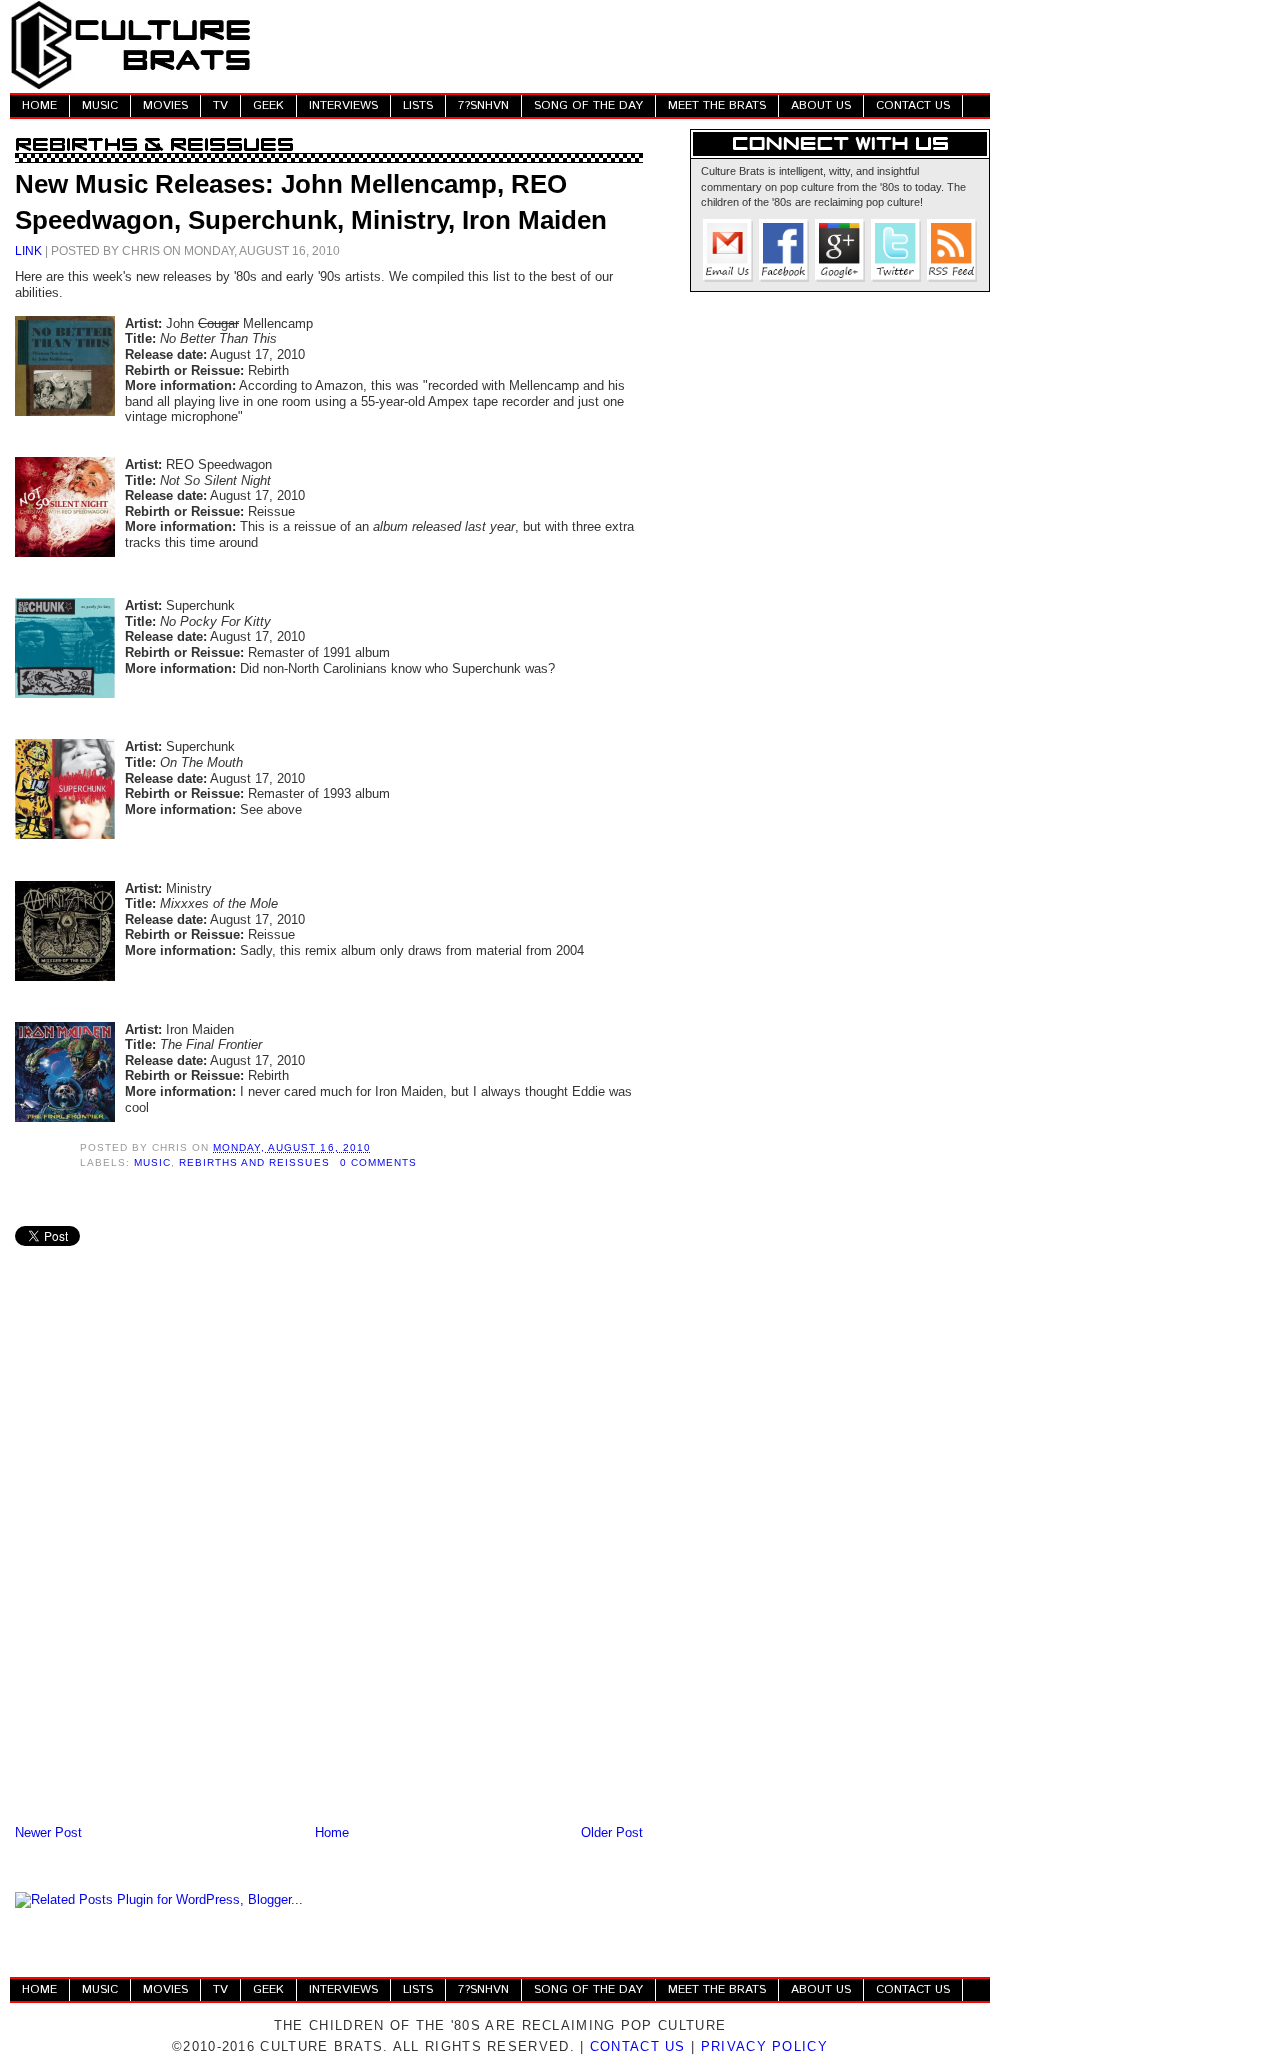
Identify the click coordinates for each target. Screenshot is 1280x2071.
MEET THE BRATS (717, 105)
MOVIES (165, 105)
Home (332, 1832)
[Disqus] (329, 1559)
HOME (39, 105)
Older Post (612, 1832)
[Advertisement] (626, 45)
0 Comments (378, 1162)
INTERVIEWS (343, 105)
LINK (28, 250)
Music (152, 1162)
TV (220, 105)
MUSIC (100, 105)
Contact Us (638, 2046)
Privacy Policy (764, 2046)
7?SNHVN (483, 105)
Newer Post (48, 1832)
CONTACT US (913, 105)
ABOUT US (821, 105)
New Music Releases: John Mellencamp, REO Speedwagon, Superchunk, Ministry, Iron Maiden (311, 202)
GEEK (268, 105)
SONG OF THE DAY (588, 105)
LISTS (418, 105)
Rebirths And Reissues (254, 1162)
